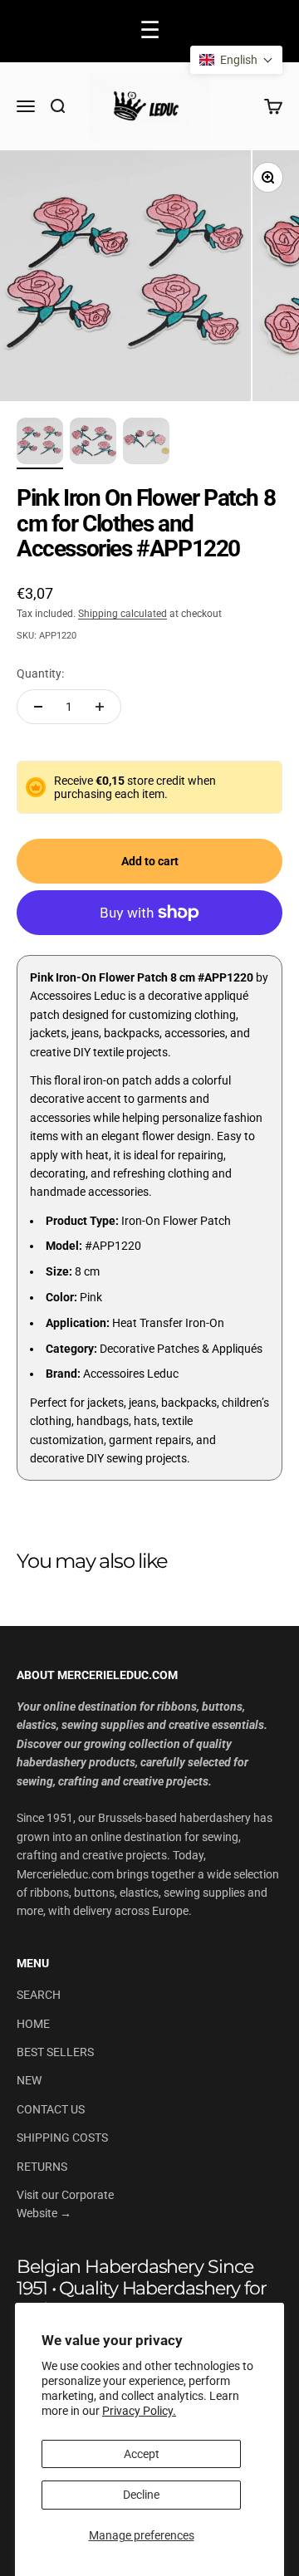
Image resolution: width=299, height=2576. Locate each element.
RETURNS (42, 2167)
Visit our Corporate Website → (65, 2204)
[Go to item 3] (146, 443)
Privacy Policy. (139, 2411)
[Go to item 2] (93, 443)
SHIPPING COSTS (62, 2138)
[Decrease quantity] (38, 707)
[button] (236, 60)
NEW (29, 2080)
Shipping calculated (123, 614)
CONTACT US (51, 2109)
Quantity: (40, 673)
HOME (33, 2024)
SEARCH (39, 1995)
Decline (141, 2495)
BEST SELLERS (55, 2052)
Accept (142, 2454)
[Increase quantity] (100, 707)
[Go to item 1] (40, 443)
